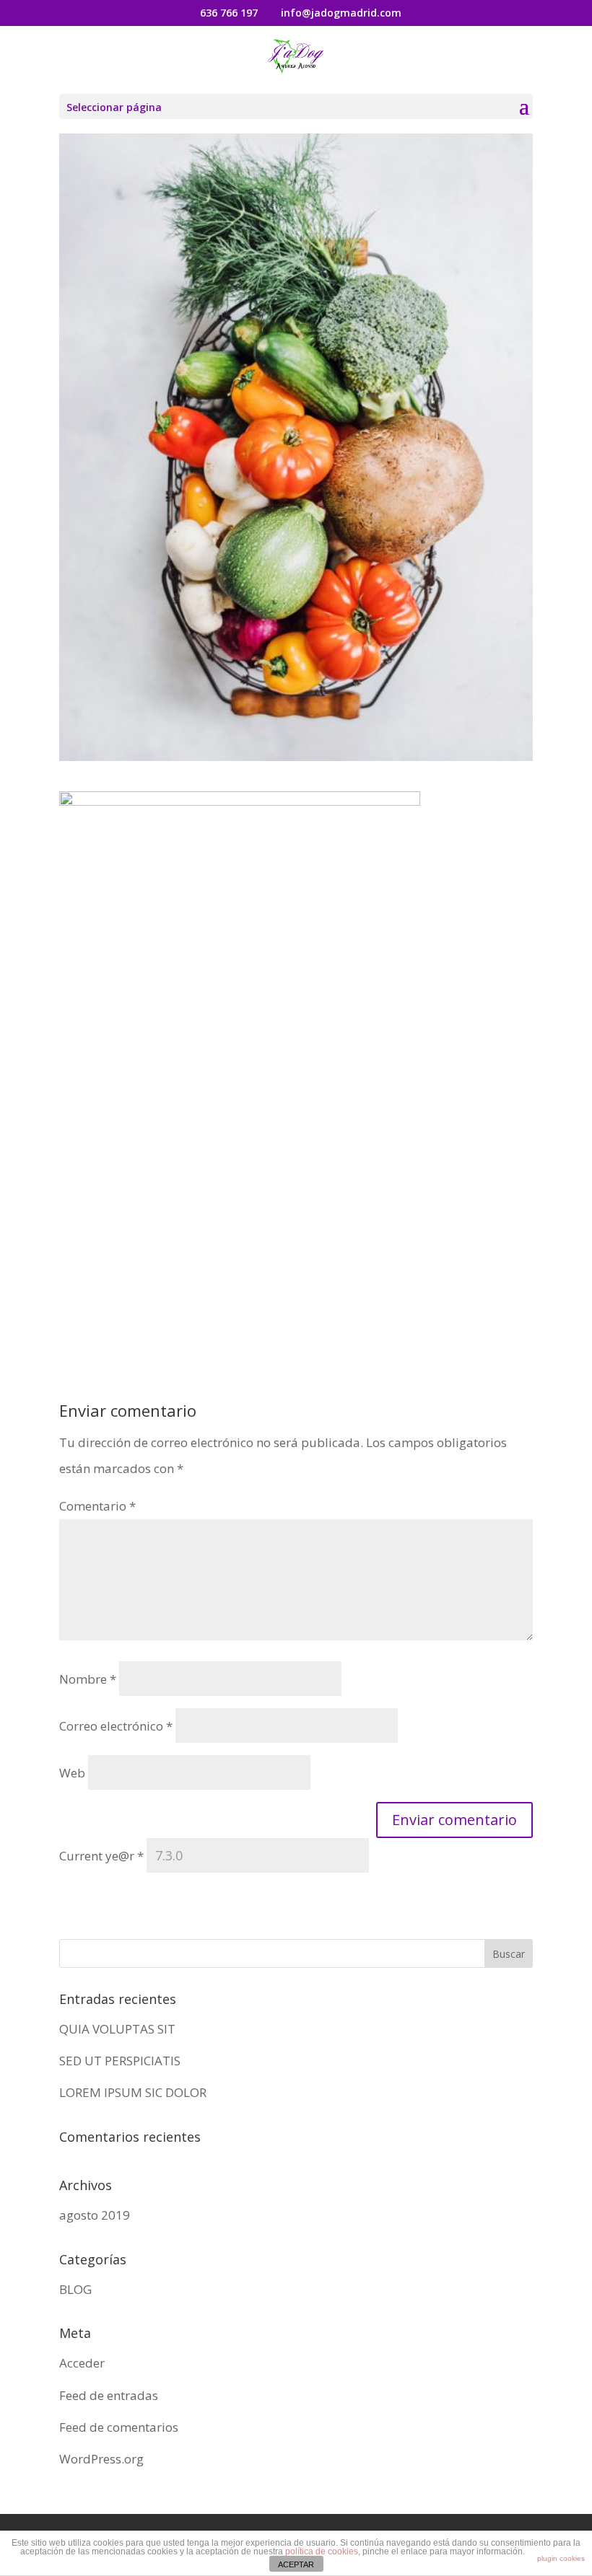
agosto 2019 (95, 2215)
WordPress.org (101, 2459)
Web (72, 1773)
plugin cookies (561, 2558)
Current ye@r (101, 1856)
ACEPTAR (296, 2564)
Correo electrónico (116, 1726)
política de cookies (322, 2551)
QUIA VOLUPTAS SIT (117, 2029)
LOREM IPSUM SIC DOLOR (133, 2092)
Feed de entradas (109, 2395)
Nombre (88, 1679)
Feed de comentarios (119, 2427)
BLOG (75, 2289)
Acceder (82, 2363)
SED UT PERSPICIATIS (120, 2061)
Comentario (97, 1506)
